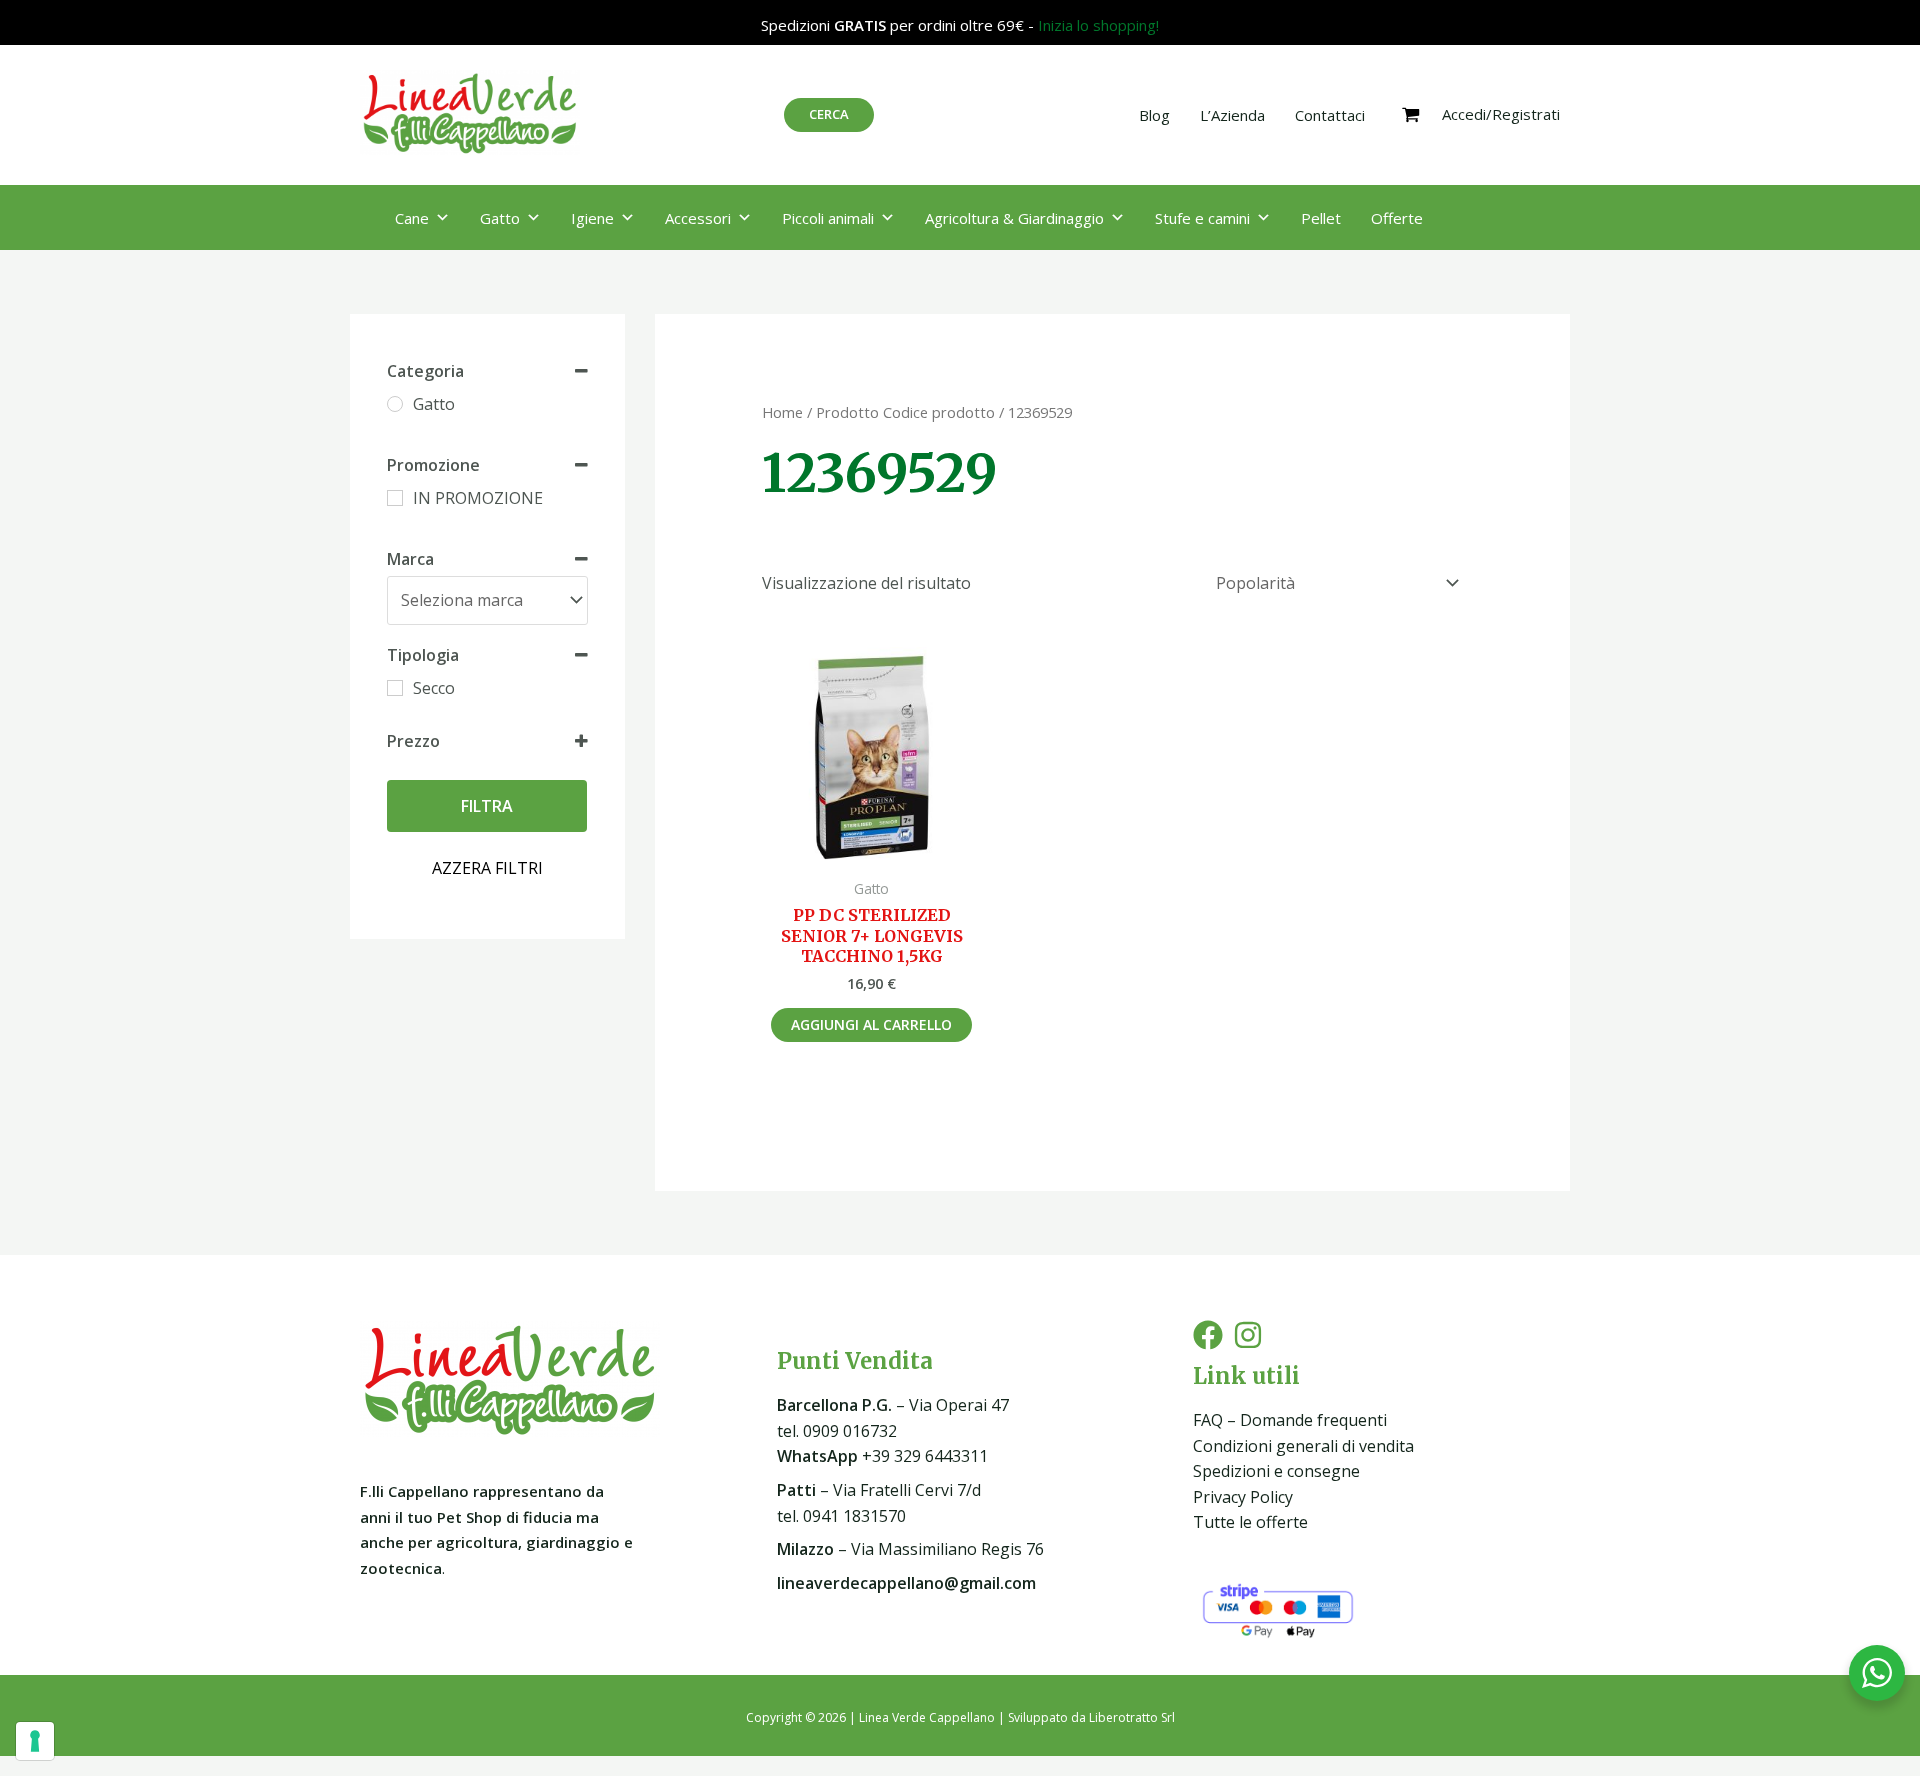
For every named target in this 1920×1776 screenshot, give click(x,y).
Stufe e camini (1202, 218)
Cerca (829, 114)
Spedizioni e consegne (1276, 1471)
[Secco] (395, 688)
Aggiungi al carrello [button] (871, 1024)
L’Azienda (1232, 115)
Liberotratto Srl (1132, 1717)
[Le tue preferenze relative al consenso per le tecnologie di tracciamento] (35, 1741)
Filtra (487, 806)
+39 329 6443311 (882, 1456)
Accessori (698, 218)
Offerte (1397, 218)
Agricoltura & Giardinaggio (1014, 218)
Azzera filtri (487, 868)
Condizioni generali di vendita (1303, 1446)
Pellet (1321, 218)
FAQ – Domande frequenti (1290, 1420)
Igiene (592, 218)
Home (782, 412)
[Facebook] (1208, 1335)
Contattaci (1330, 115)
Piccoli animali (828, 218)
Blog (1154, 115)
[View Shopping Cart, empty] (1411, 115)
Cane (412, 218)
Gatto (500, 218)
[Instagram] (1248, 1335)
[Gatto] (395, 404)
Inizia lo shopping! (1098, 25)
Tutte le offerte (1250, 1522)
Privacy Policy (1243, 1497)
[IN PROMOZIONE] (395, 498)
